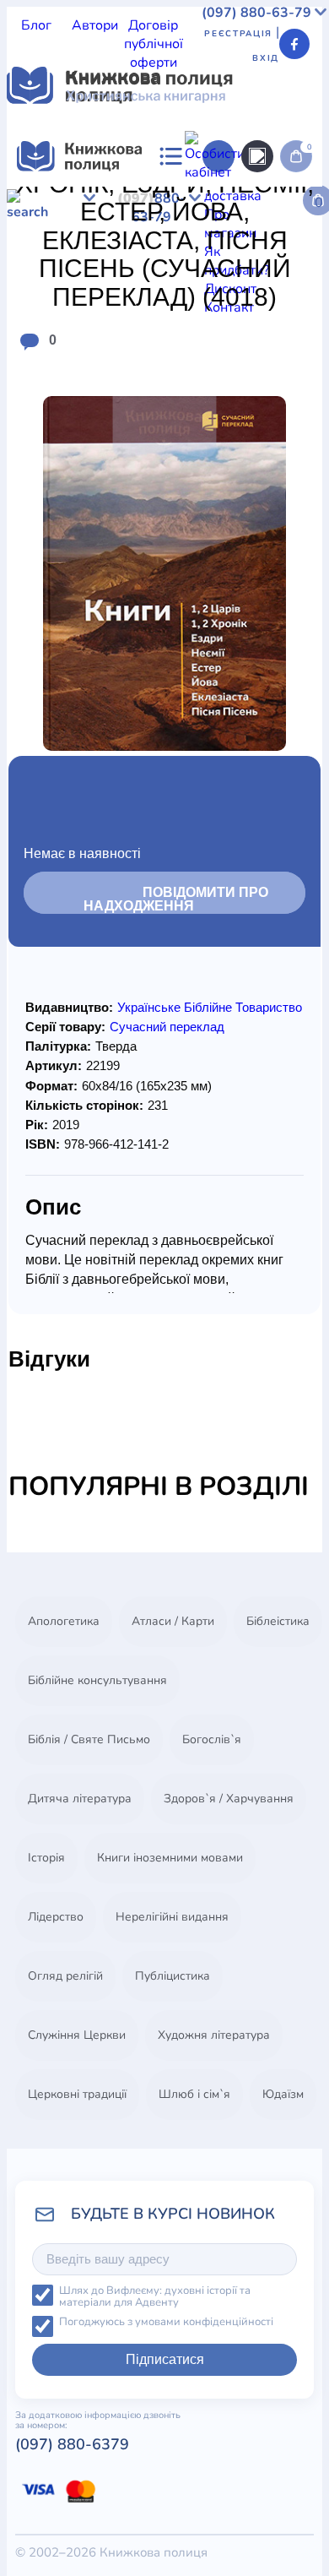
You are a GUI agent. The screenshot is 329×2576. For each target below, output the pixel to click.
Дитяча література (80, 1799)
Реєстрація (238, 34)
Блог (36, 25)
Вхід (266, 58)
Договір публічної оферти (154, 44)
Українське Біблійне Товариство (210, 1007)
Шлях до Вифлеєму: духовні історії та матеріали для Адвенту (155, 2297)
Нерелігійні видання (172, 1917)
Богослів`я (212, 1739)
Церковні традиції (77, 2094)
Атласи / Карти (173, 1621)
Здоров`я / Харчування (229, 1799)
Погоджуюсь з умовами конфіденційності (166, 2322)
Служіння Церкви (77, 2035)
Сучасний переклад (167, 1027)
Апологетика (64, 1621)
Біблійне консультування (97, 1680)
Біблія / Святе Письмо (89, 1739)
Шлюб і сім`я (194, 2094)
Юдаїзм (283, 2094)
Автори (95, 25)
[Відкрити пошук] (257, 156)
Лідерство (56, 1917)
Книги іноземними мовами (170, 1858)
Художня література (214, 2035)
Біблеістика (278, 1621)
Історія (46, 1858)
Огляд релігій (65, 1976)
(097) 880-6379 (72, 2444)
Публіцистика (173, 1976)
